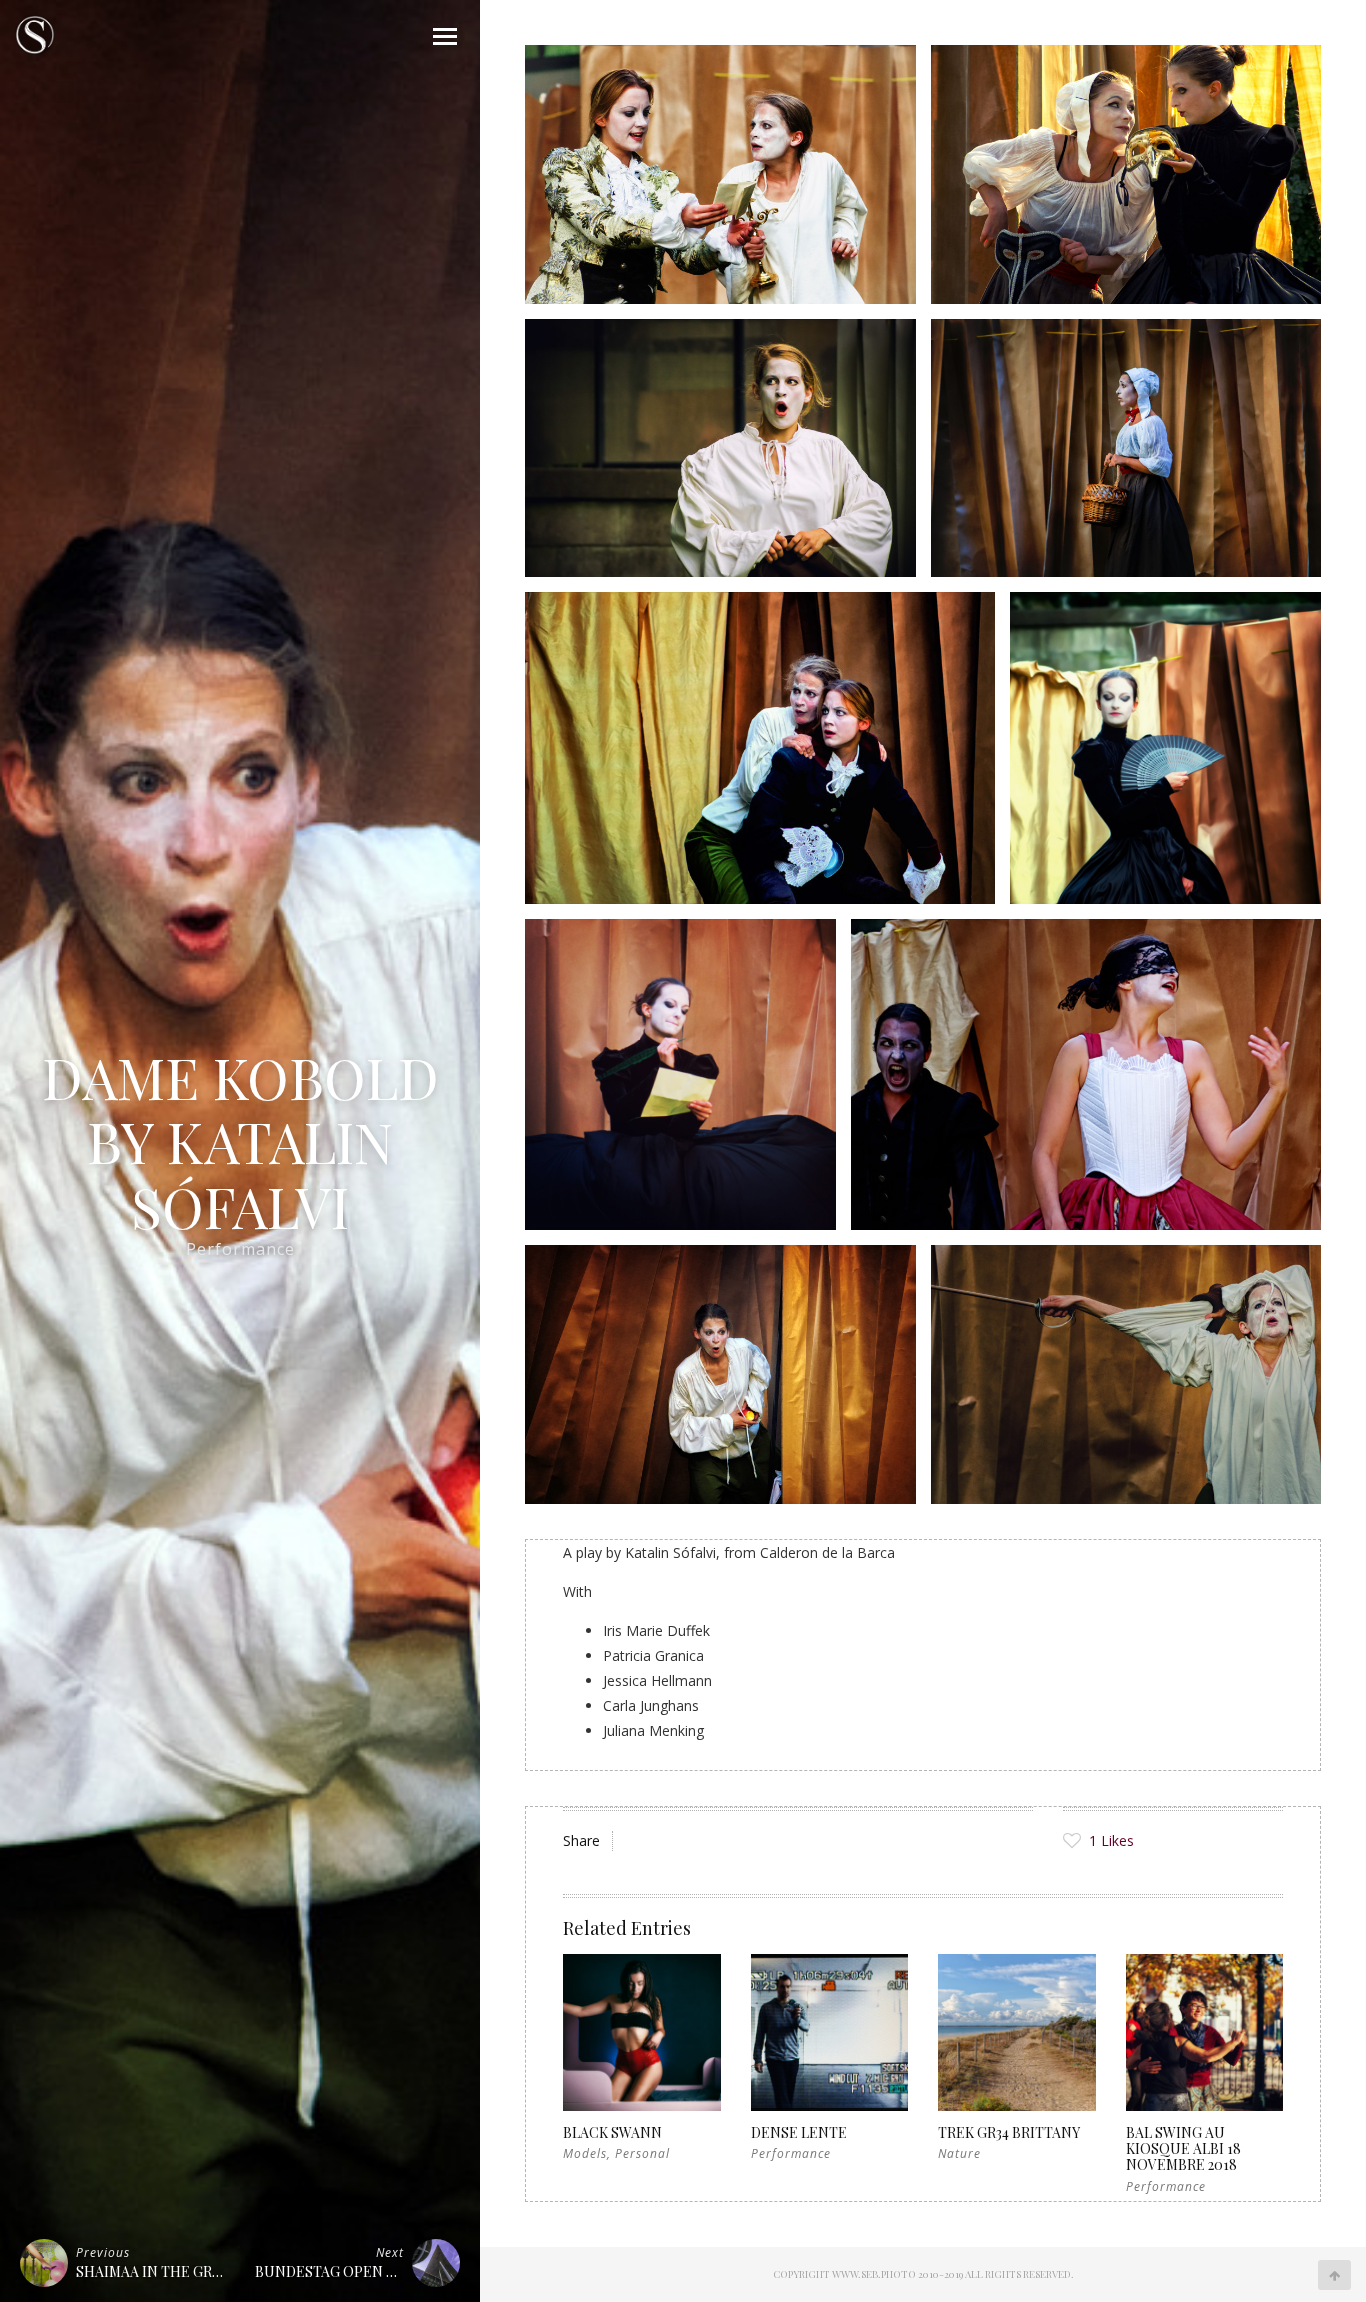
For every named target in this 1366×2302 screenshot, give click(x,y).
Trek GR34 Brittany (1009, 2132)
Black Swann (612, 2132)
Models (585, 2153)
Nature (959, 2153)
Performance (240, 1249)
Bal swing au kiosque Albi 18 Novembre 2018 (1183, 2148)
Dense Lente (799, 2132)
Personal (642, 2153)
